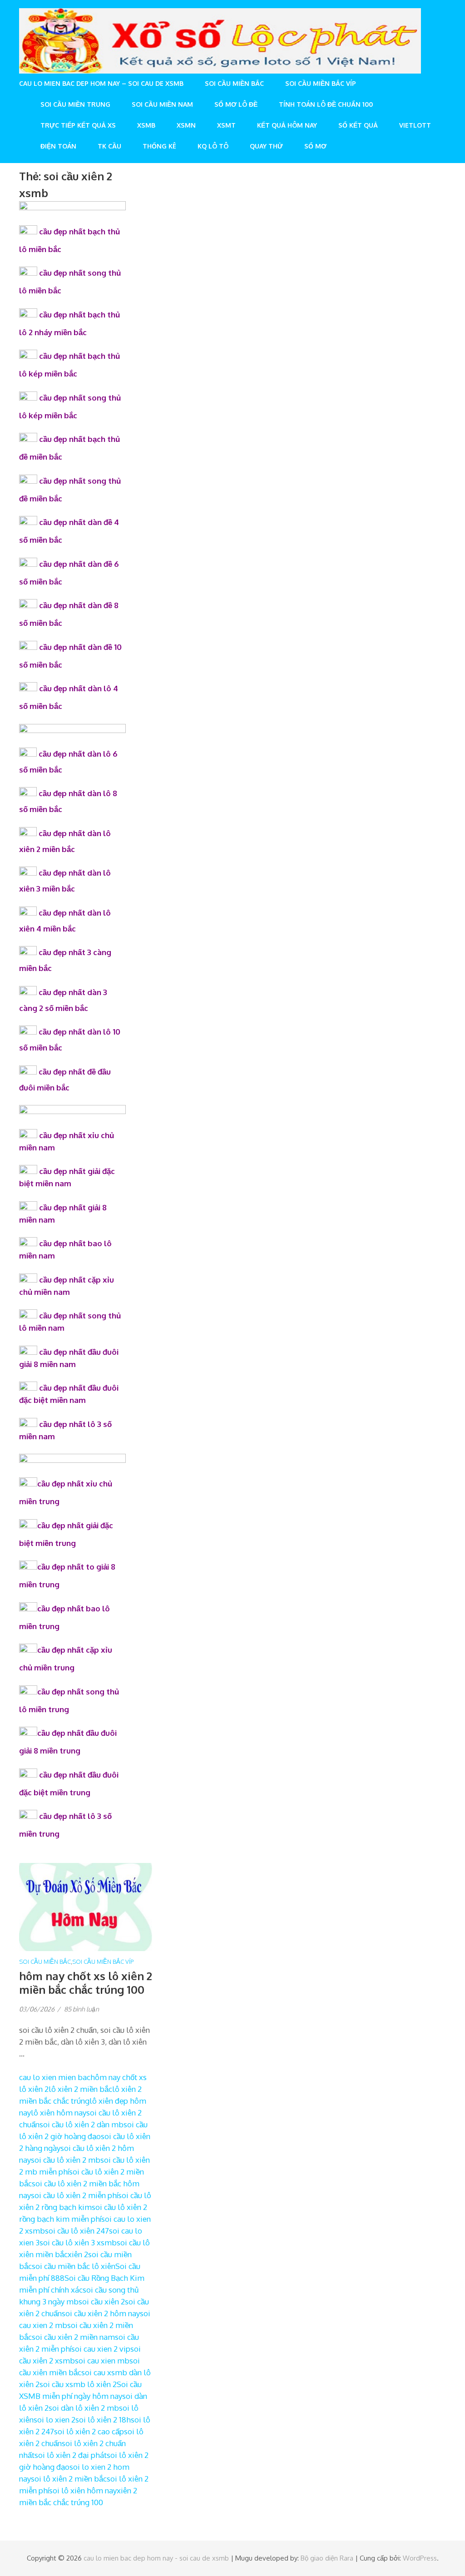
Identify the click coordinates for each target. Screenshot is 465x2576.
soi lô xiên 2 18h (103, 2420)
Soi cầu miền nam (162, 104)
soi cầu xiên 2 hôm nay (101, 2313)
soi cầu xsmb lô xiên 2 (78, 2384)
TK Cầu (109, 146)
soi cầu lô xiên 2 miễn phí (74, 2195)
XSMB (146, 125)
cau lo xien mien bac (55, 2077)
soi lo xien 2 (54, 2420)
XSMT (226, 125)
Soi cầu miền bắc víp (321, 83)
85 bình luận (82, 2009)
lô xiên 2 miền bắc (80, 2089)
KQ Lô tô (213, 146)
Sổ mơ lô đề (236, 104)
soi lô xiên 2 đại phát (71, 2455)
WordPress (420, 2558)
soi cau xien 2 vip (101, 2349)
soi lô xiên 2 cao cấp (89, 2431)
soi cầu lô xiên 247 (77, 2231)
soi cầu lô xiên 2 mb (66, 2160)
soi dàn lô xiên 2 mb (84, 2408)
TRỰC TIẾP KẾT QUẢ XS (78, 125)
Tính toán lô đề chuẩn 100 (326, 104)
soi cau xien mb (102, 2361)
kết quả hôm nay (287, 125)
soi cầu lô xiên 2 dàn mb (82, 2124)
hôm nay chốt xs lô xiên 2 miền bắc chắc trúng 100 (86, 1983)
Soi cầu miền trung (75, 104)
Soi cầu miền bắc (234, 83)
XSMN (186, 125)
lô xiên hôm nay (59, 2113)
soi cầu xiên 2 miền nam (73, 2337)
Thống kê (159, 146)
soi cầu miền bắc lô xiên (74, 2266)
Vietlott (415, 125)
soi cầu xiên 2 (102, 2301)
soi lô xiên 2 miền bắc (69, 2479)
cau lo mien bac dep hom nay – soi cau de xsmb (101, 83)
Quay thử (266, 146)
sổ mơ (315, 146)
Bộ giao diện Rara (327, 2558)
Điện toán (58, 146)
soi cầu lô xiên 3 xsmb (78, 2242)
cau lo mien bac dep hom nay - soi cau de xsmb (156, 2558)
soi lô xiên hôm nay (83, 2490)
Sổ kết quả (358, 125)
